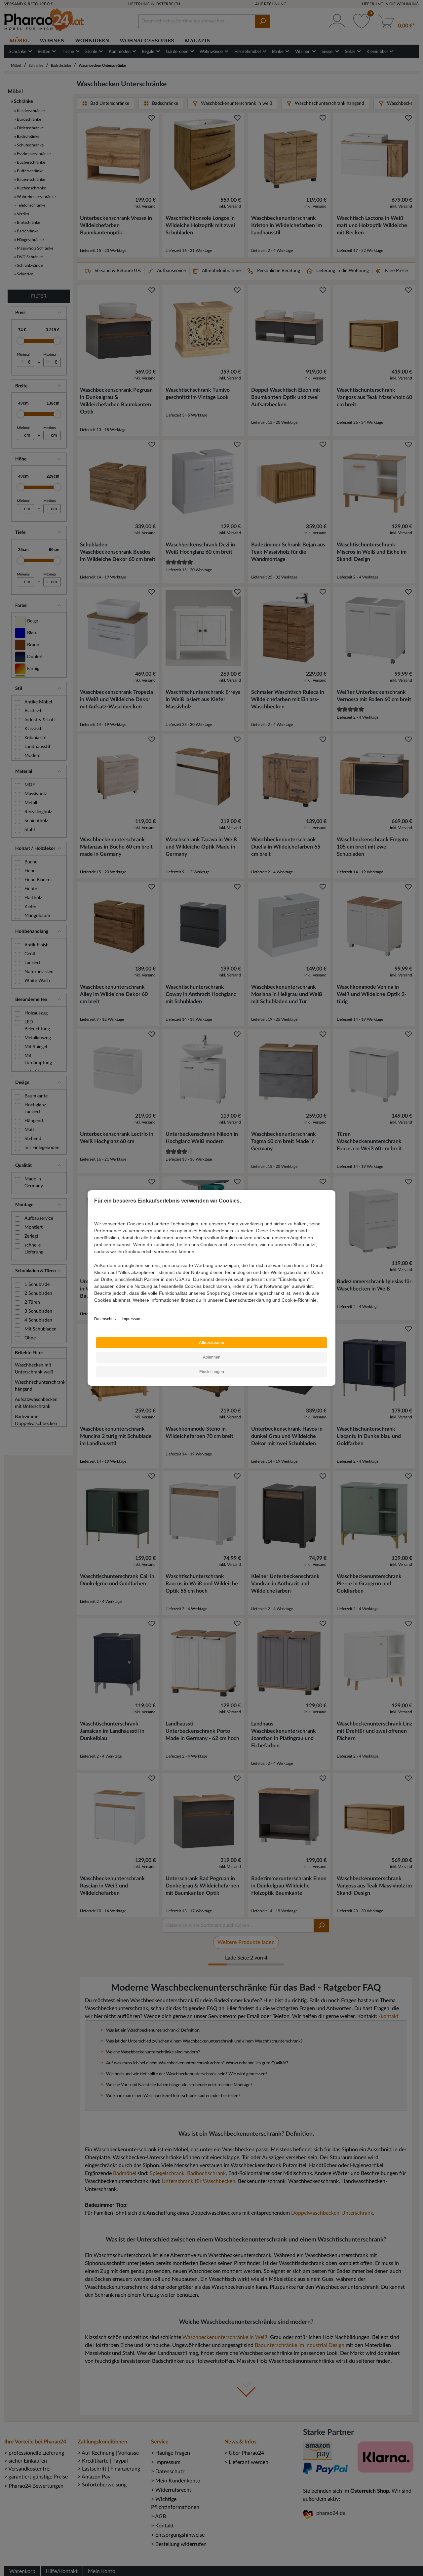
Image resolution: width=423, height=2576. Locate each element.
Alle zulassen (211, 1343)
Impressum (132, 1319)
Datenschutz (105, 1319)
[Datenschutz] (95, 1307)
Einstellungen (212, 1372)
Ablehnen (212, 1357)
